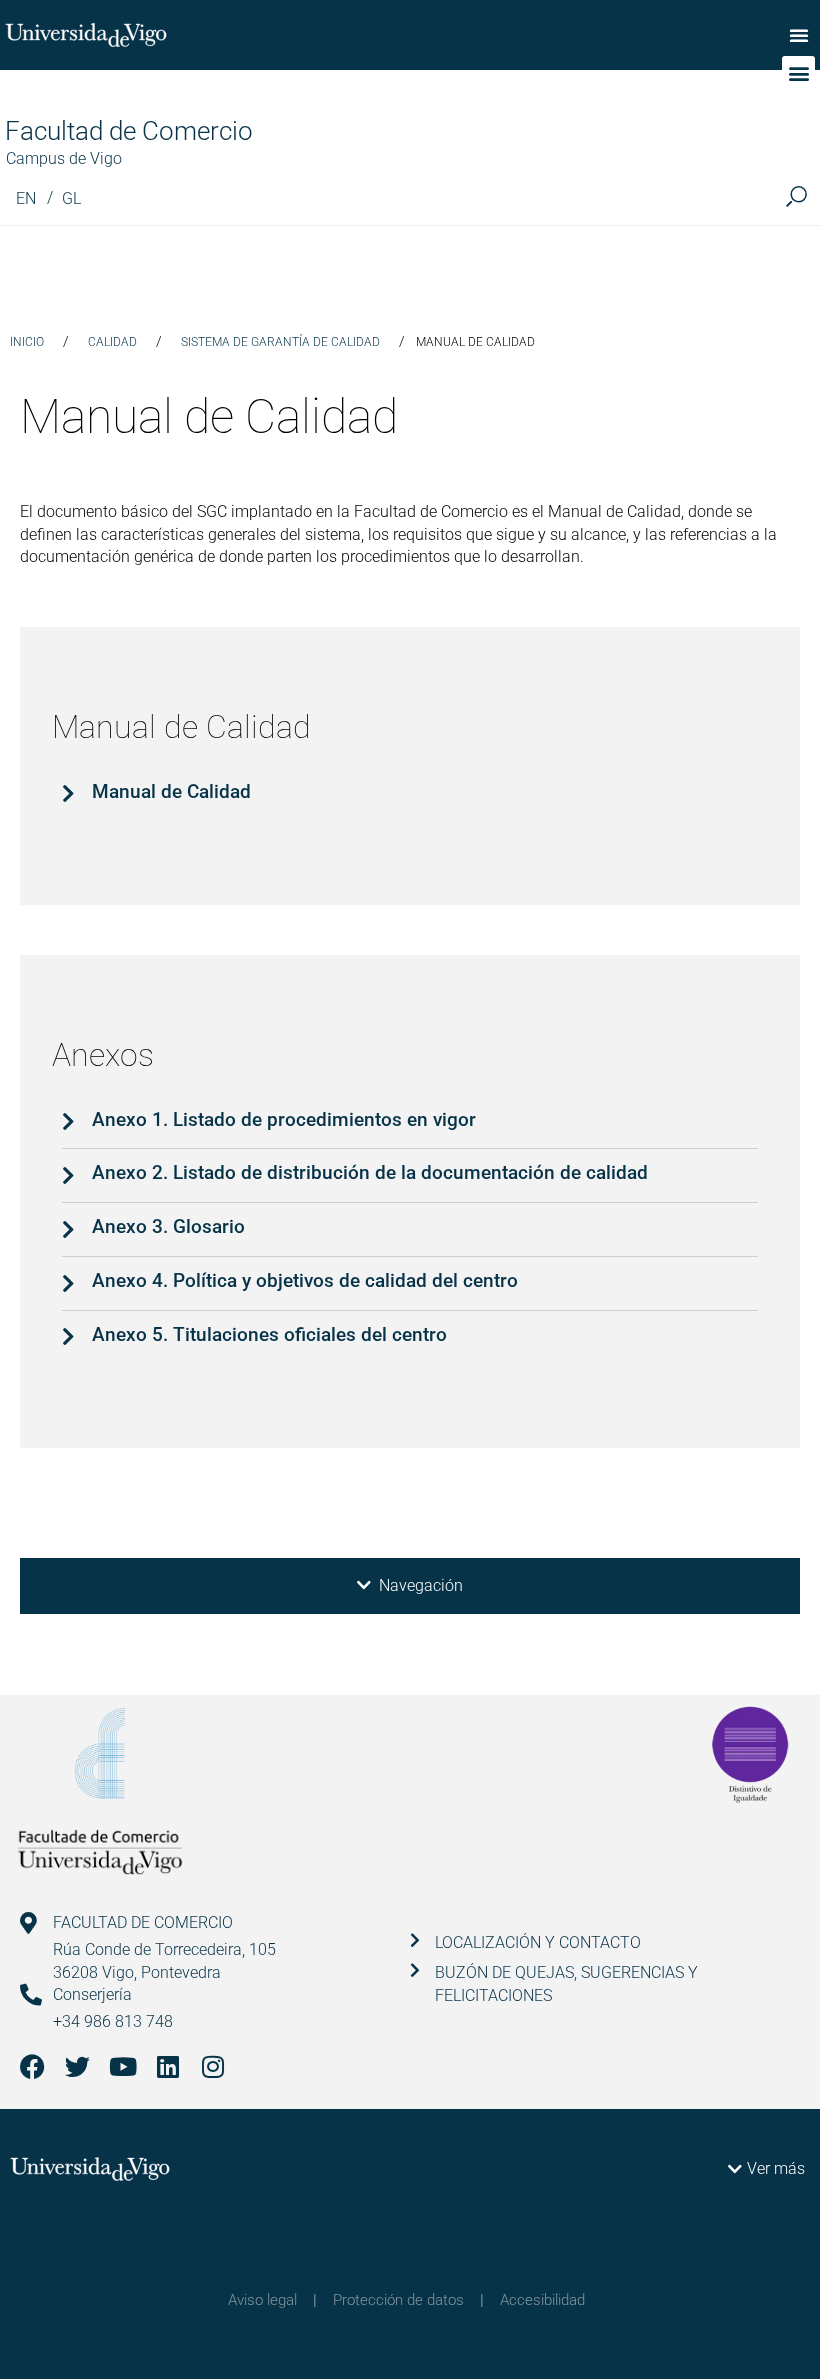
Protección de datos (398, 2300)
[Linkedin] (167, 2066)
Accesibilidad (542, 2300)
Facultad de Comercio (129, 131)
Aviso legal (262, 2300)
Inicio (27, 342)
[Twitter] (77, 2066)
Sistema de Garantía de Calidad (280, 342)
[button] (799, 35)
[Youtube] (122, 2066)
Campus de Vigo (64, 158)
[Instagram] (212, 2066)
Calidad (112, 342)
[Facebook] (32, 2066)
